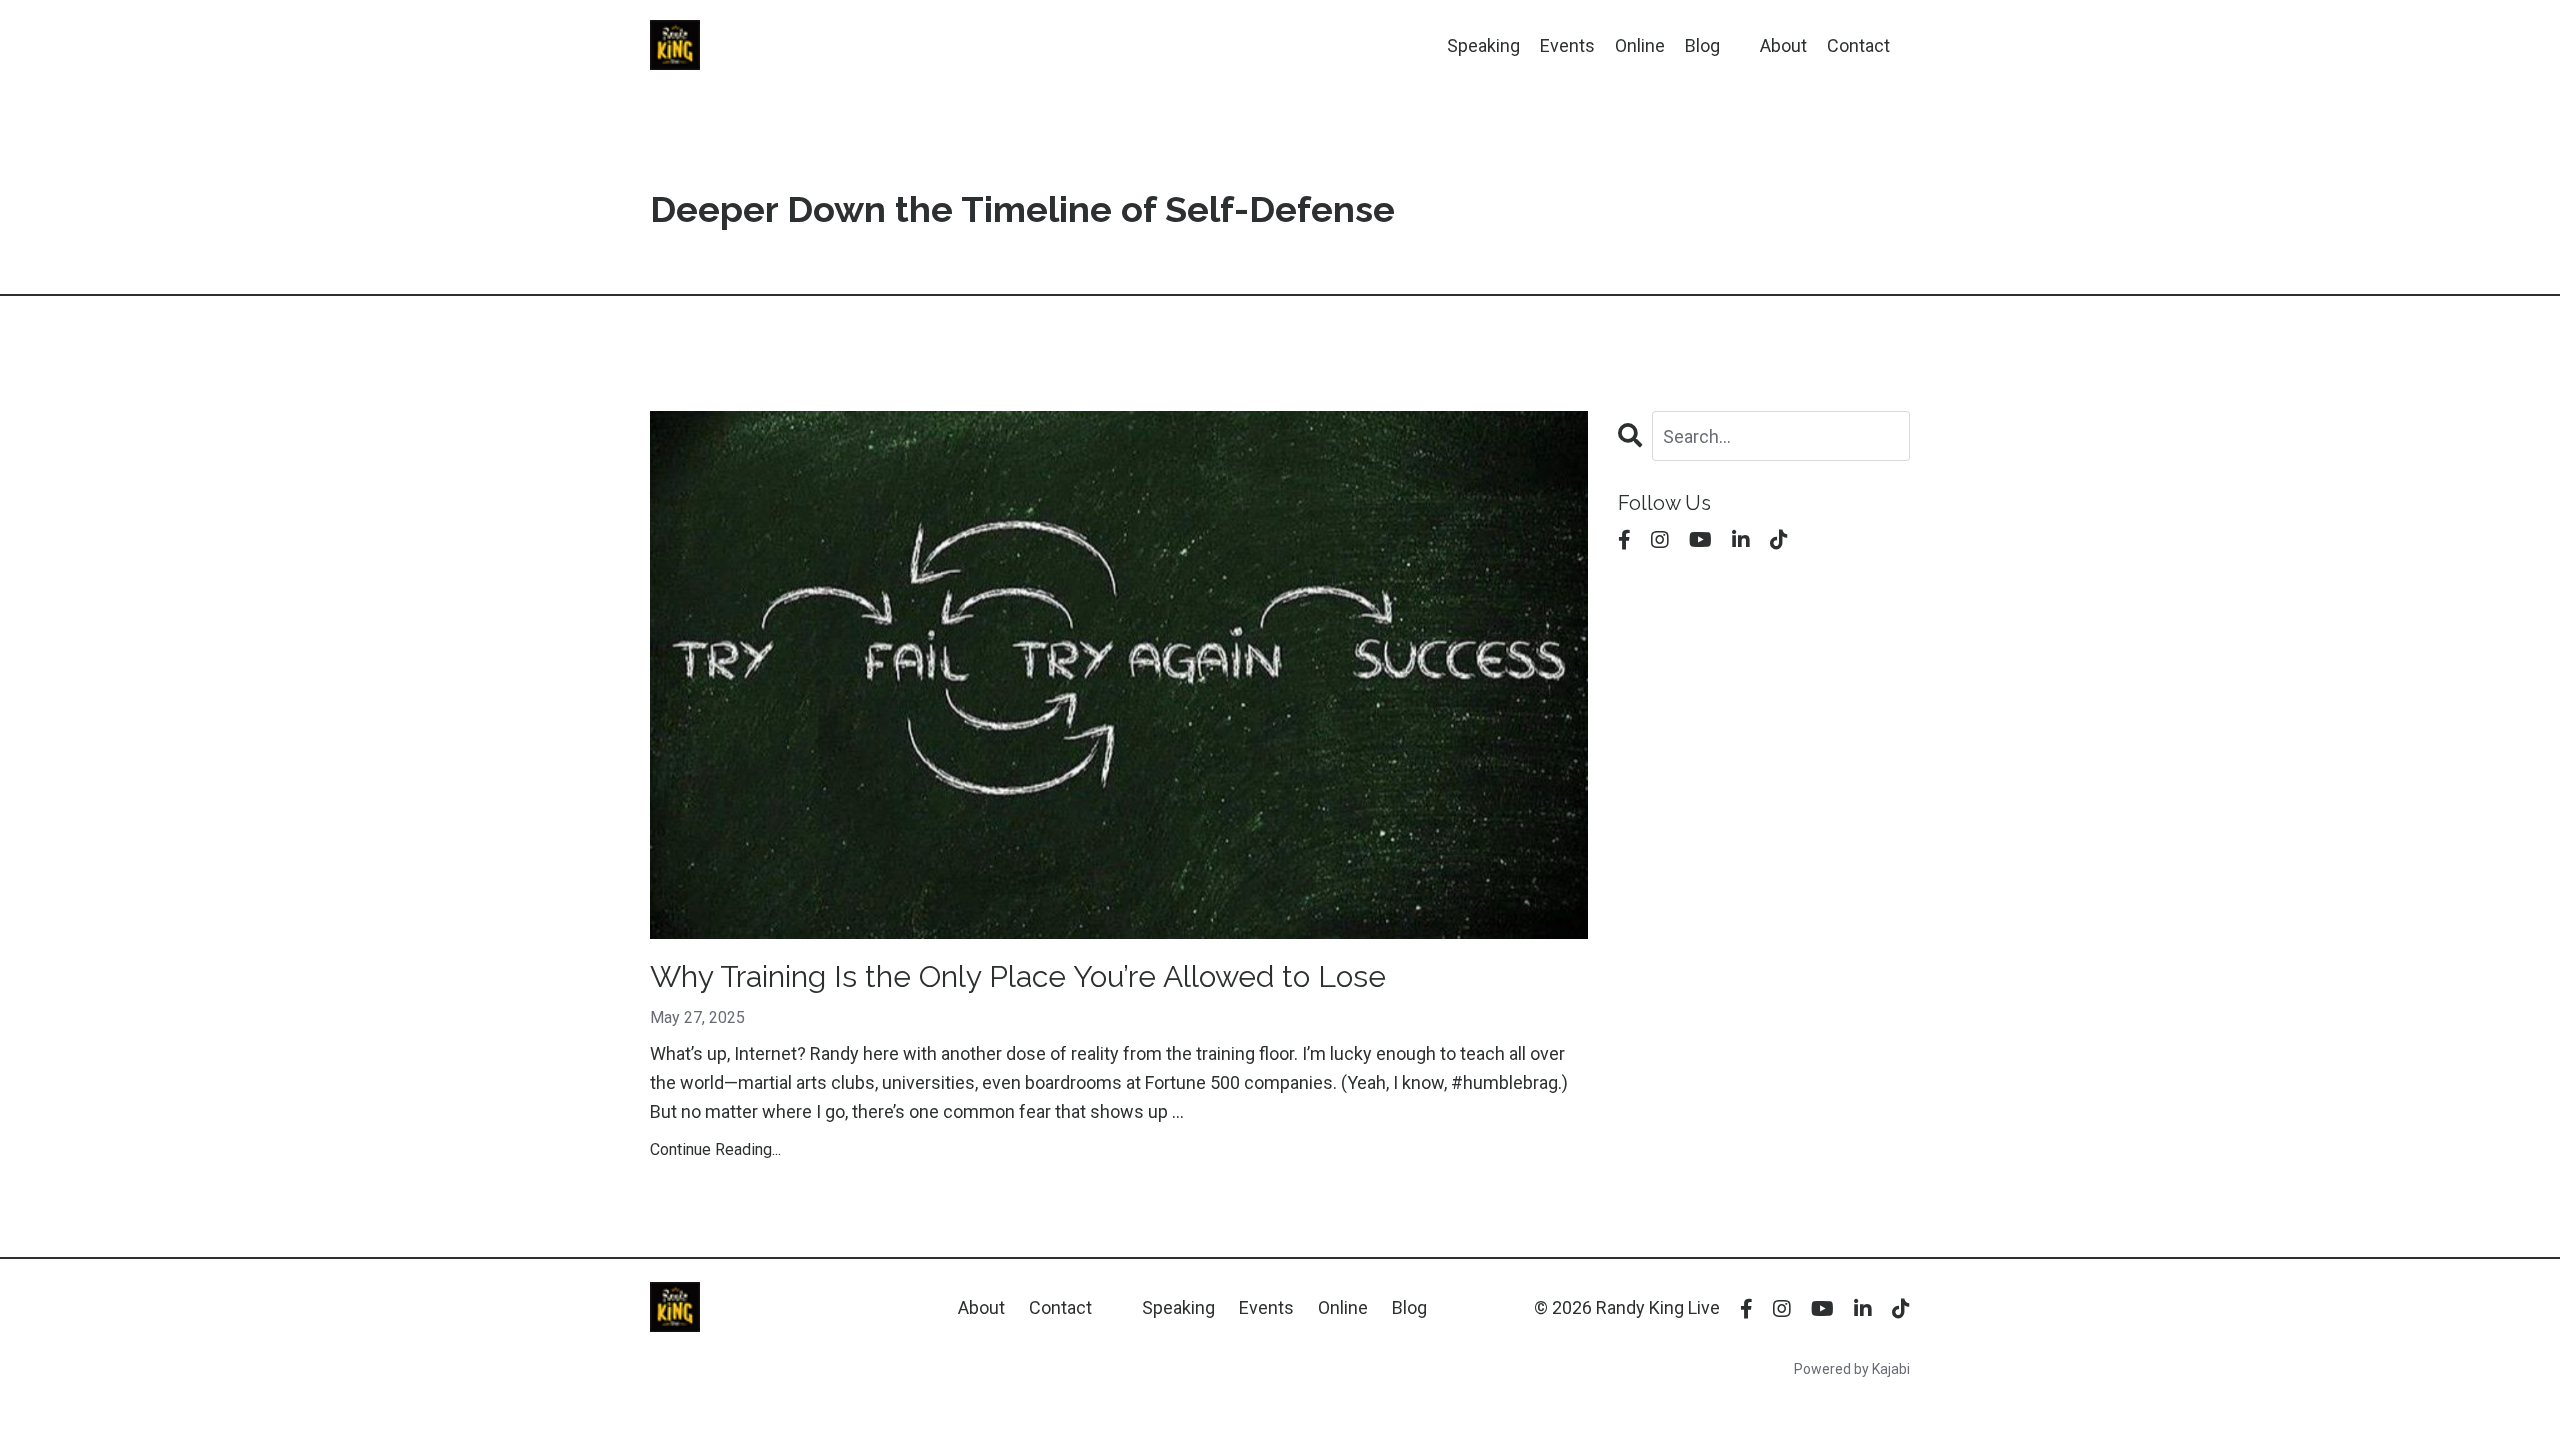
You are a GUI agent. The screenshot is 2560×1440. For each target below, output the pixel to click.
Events (1567, 45)
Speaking (1483, 45)
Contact (1858, 45)
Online (1640, 45)
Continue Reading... (715, 1149)
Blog (1702, 45)
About (1783, 45)
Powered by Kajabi (1852, 1369)
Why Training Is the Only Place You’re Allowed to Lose (1018, 976)
